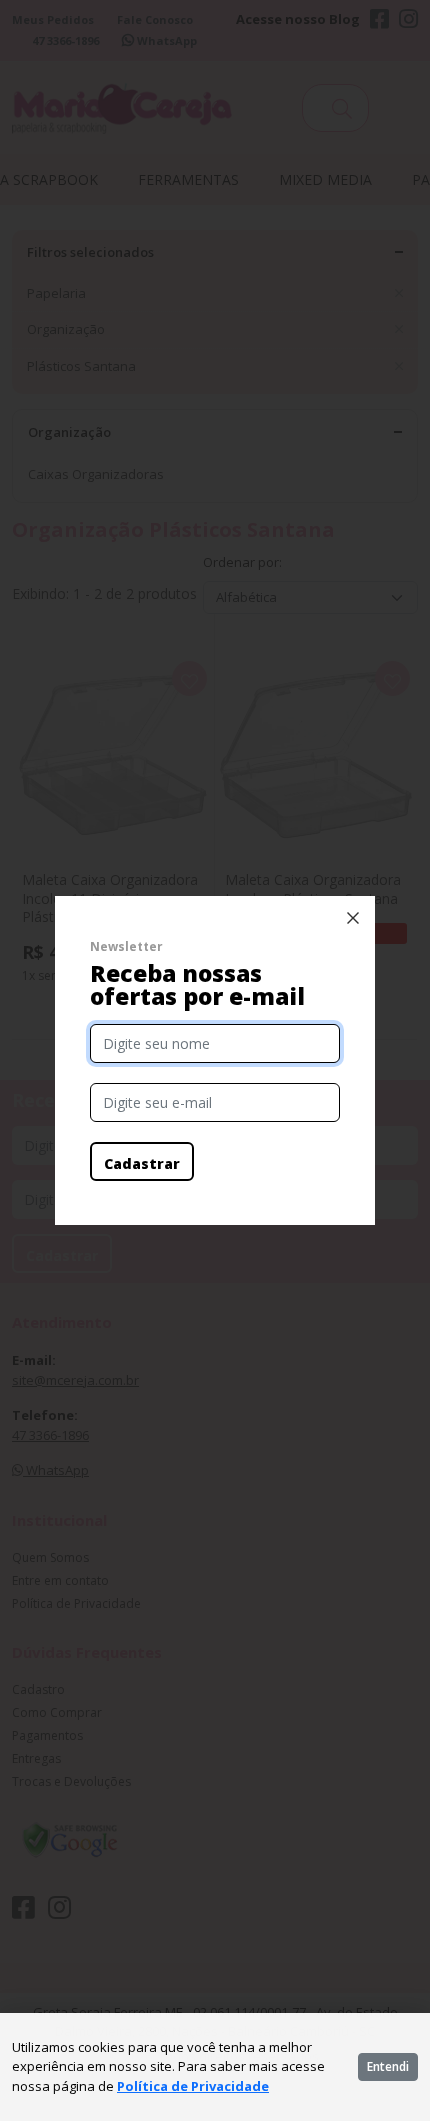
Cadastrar (142, 1163)
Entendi (388, 2066)
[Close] (353, 918)
